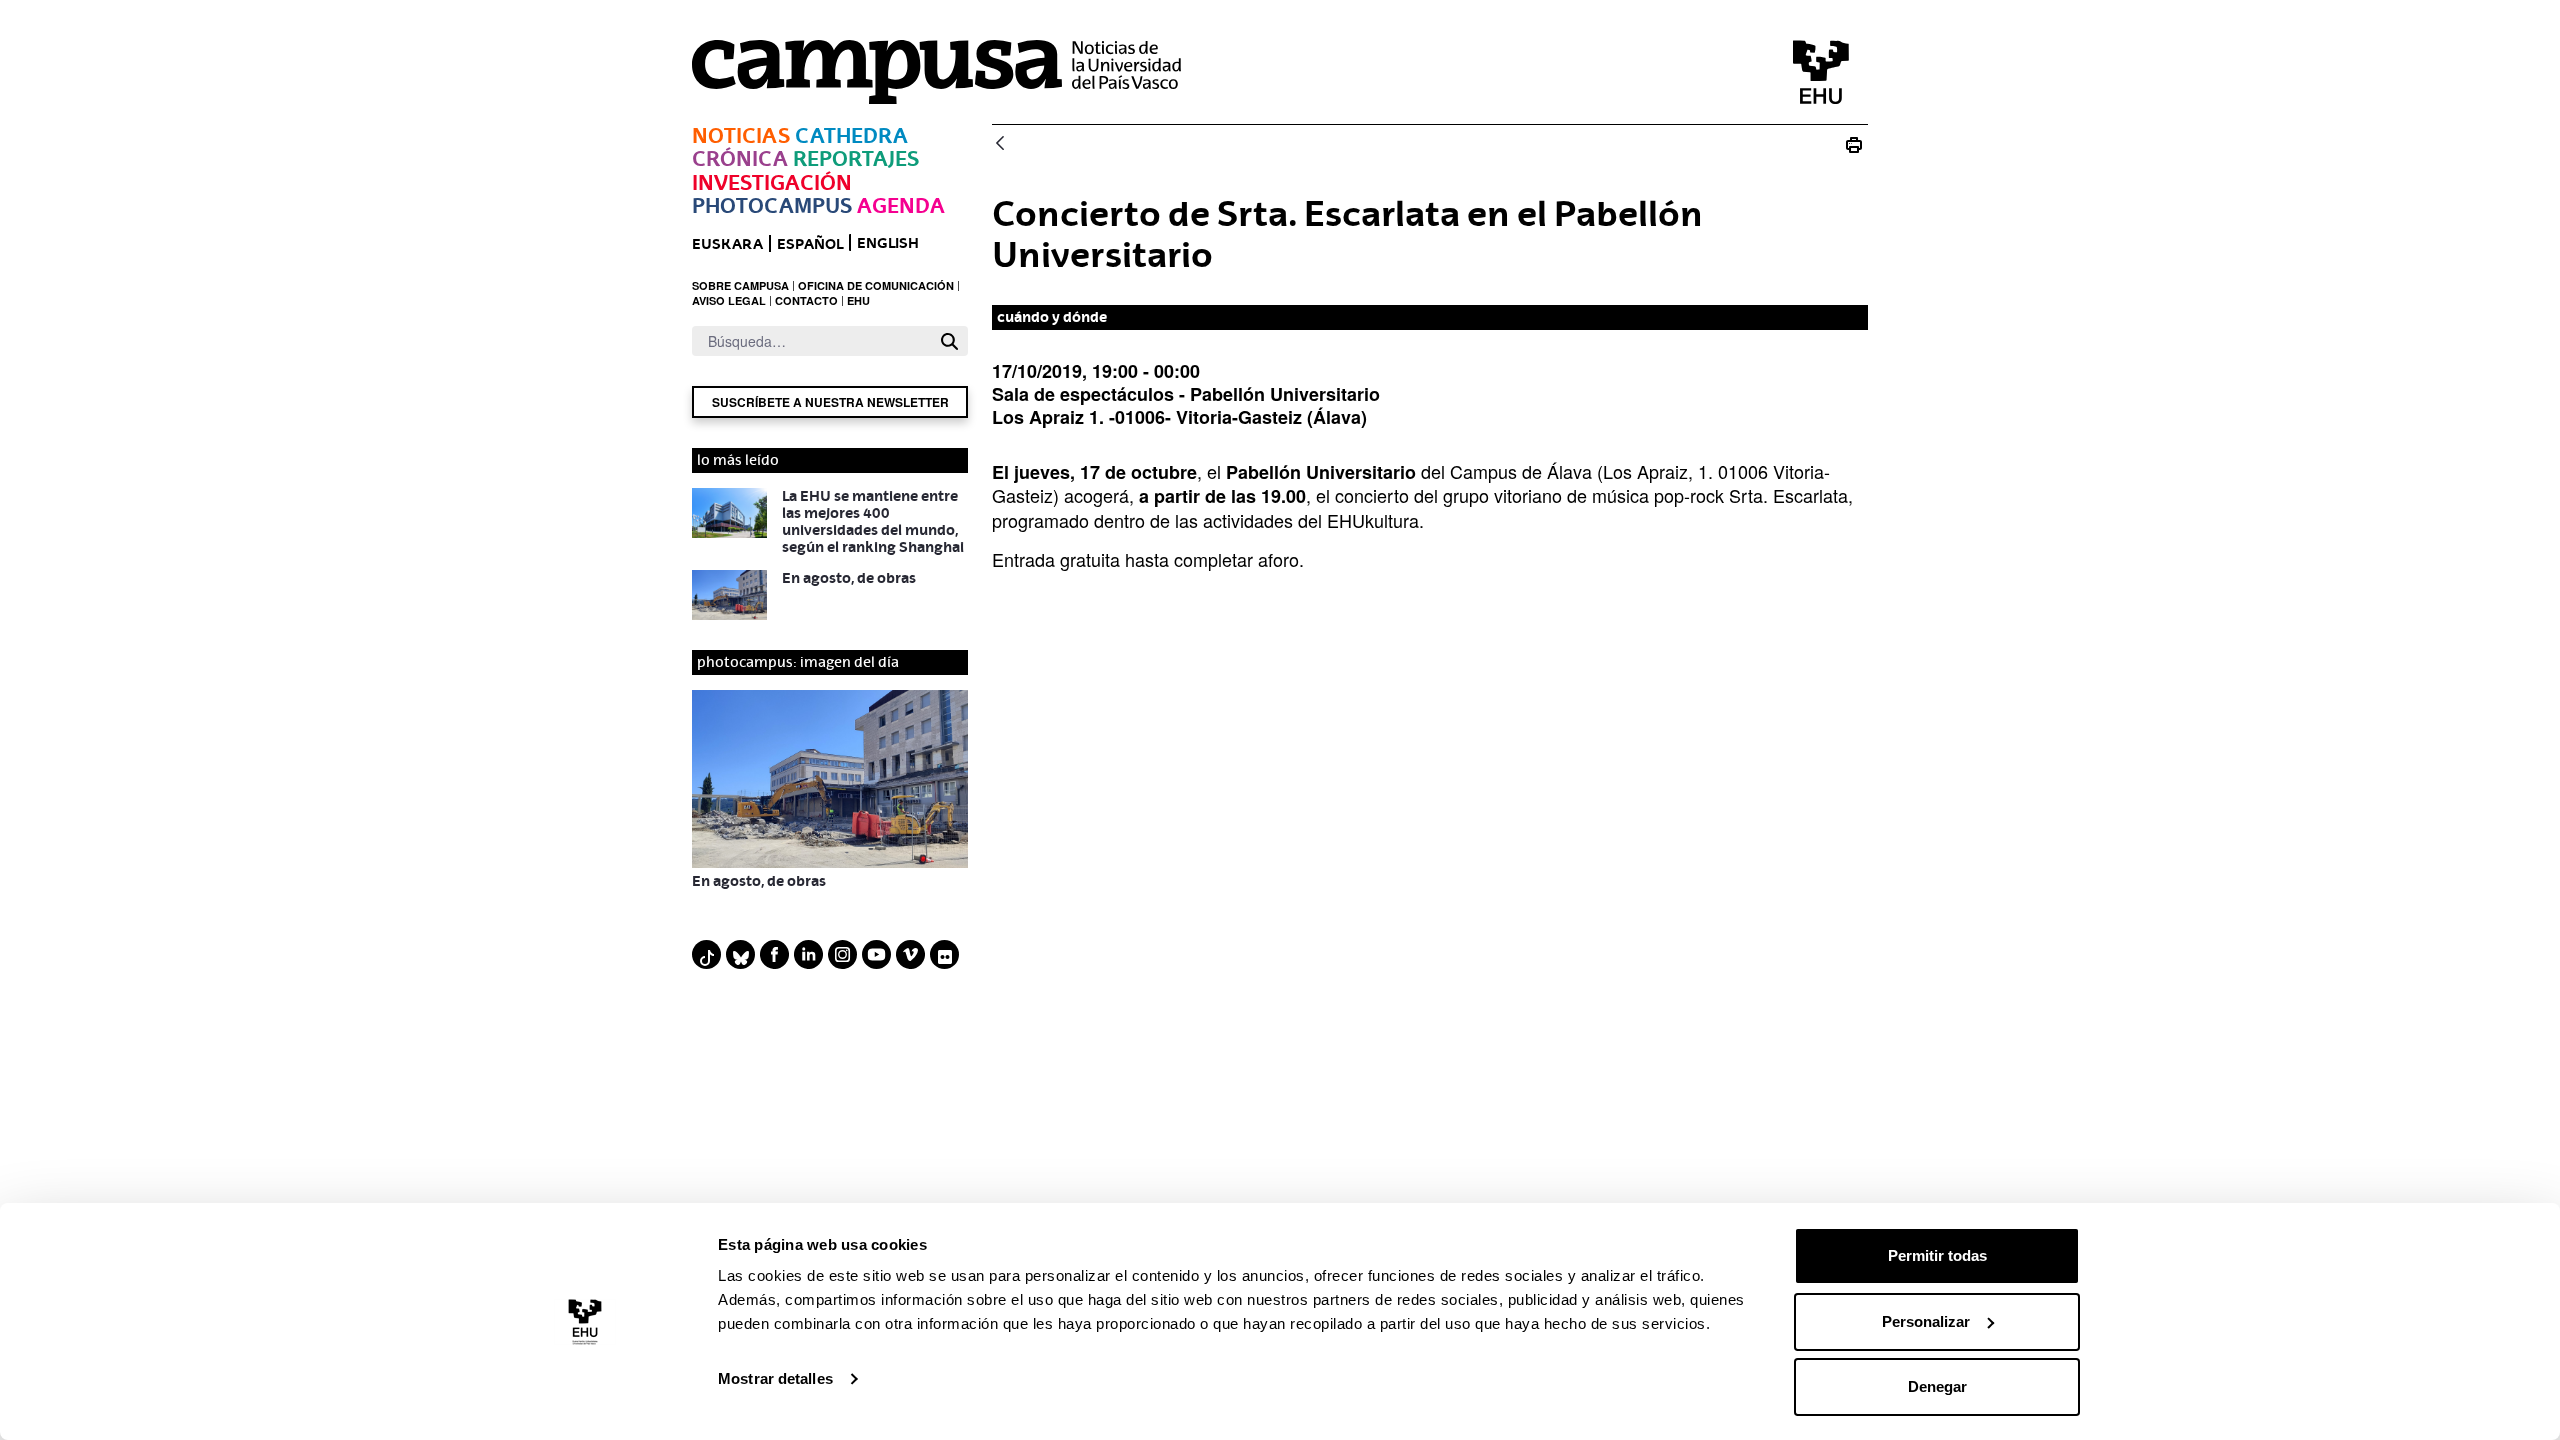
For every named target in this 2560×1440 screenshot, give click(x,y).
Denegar (1937, 1386)
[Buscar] (949, 341)
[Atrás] (1000, 144)
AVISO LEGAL (729, 300)
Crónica (740, 158)
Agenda (901, 205)
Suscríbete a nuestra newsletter (830, 402)
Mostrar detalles (775, 1378)
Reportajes (856, 158)
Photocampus (772, 205)
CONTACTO (806, 300)
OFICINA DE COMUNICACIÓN (876, 285)
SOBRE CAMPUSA (740, 285)
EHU (858, 300)
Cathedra (851, 135)
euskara (727, 243)
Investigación (772, 182)
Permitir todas (1937, 1255)
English (888, 242)
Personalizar (1926, 1321)
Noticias (741, 135)
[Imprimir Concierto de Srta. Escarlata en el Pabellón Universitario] (1854, 144)
